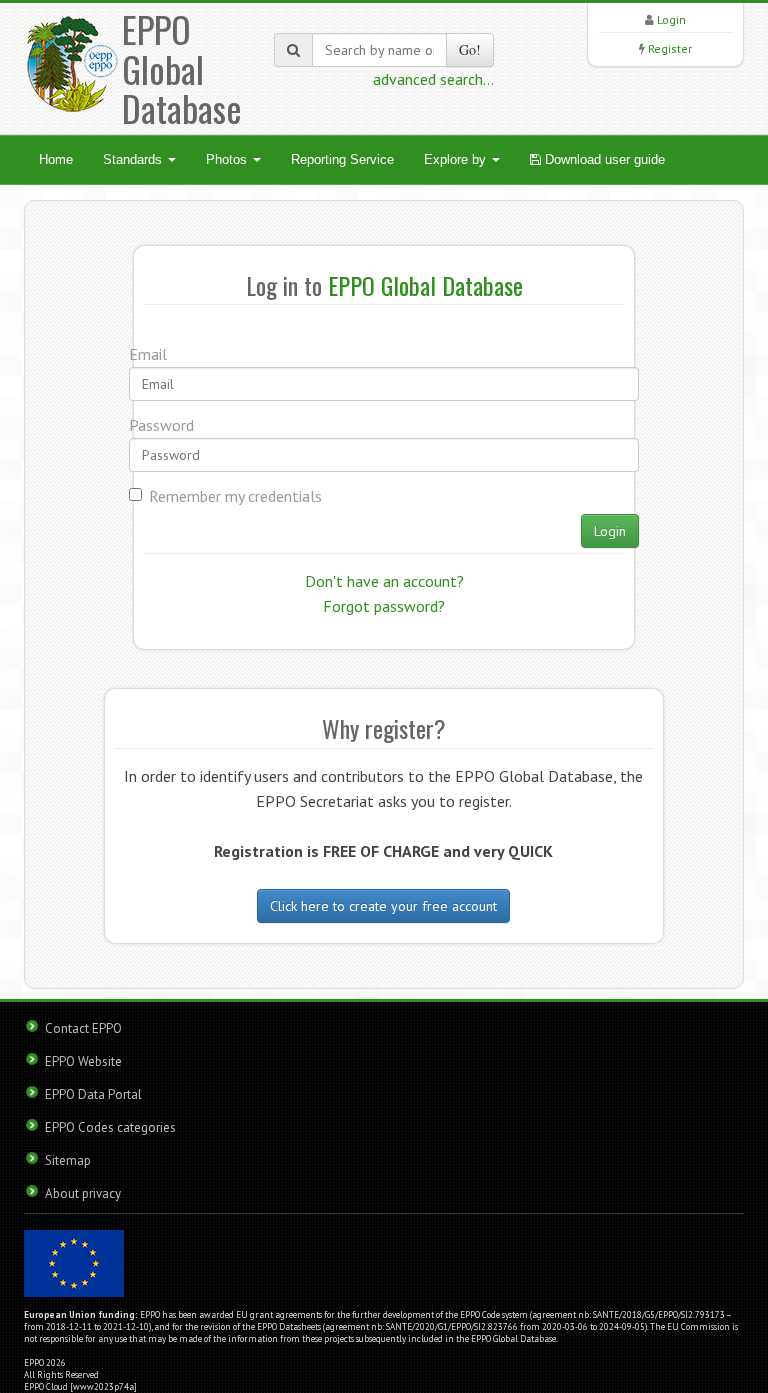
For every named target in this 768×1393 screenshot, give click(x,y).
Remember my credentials (235, 496)
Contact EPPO (83, 1028)
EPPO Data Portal (93, 1094)
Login (671, 19)
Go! (470, 49)
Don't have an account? (384, 581)
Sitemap (68, 1160)
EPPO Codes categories (110, 1127)
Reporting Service (342, 159)
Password (161, 425)
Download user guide (603, 159)
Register (670, 48)
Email (148, 354)
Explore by (457, 159)
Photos (228, 159)
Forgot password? (384, 606)
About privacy (83, 1193)
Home (56, 159)
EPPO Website (83, 1061)
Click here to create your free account (383, 906)
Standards (134, 159)
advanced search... (433, 79)
